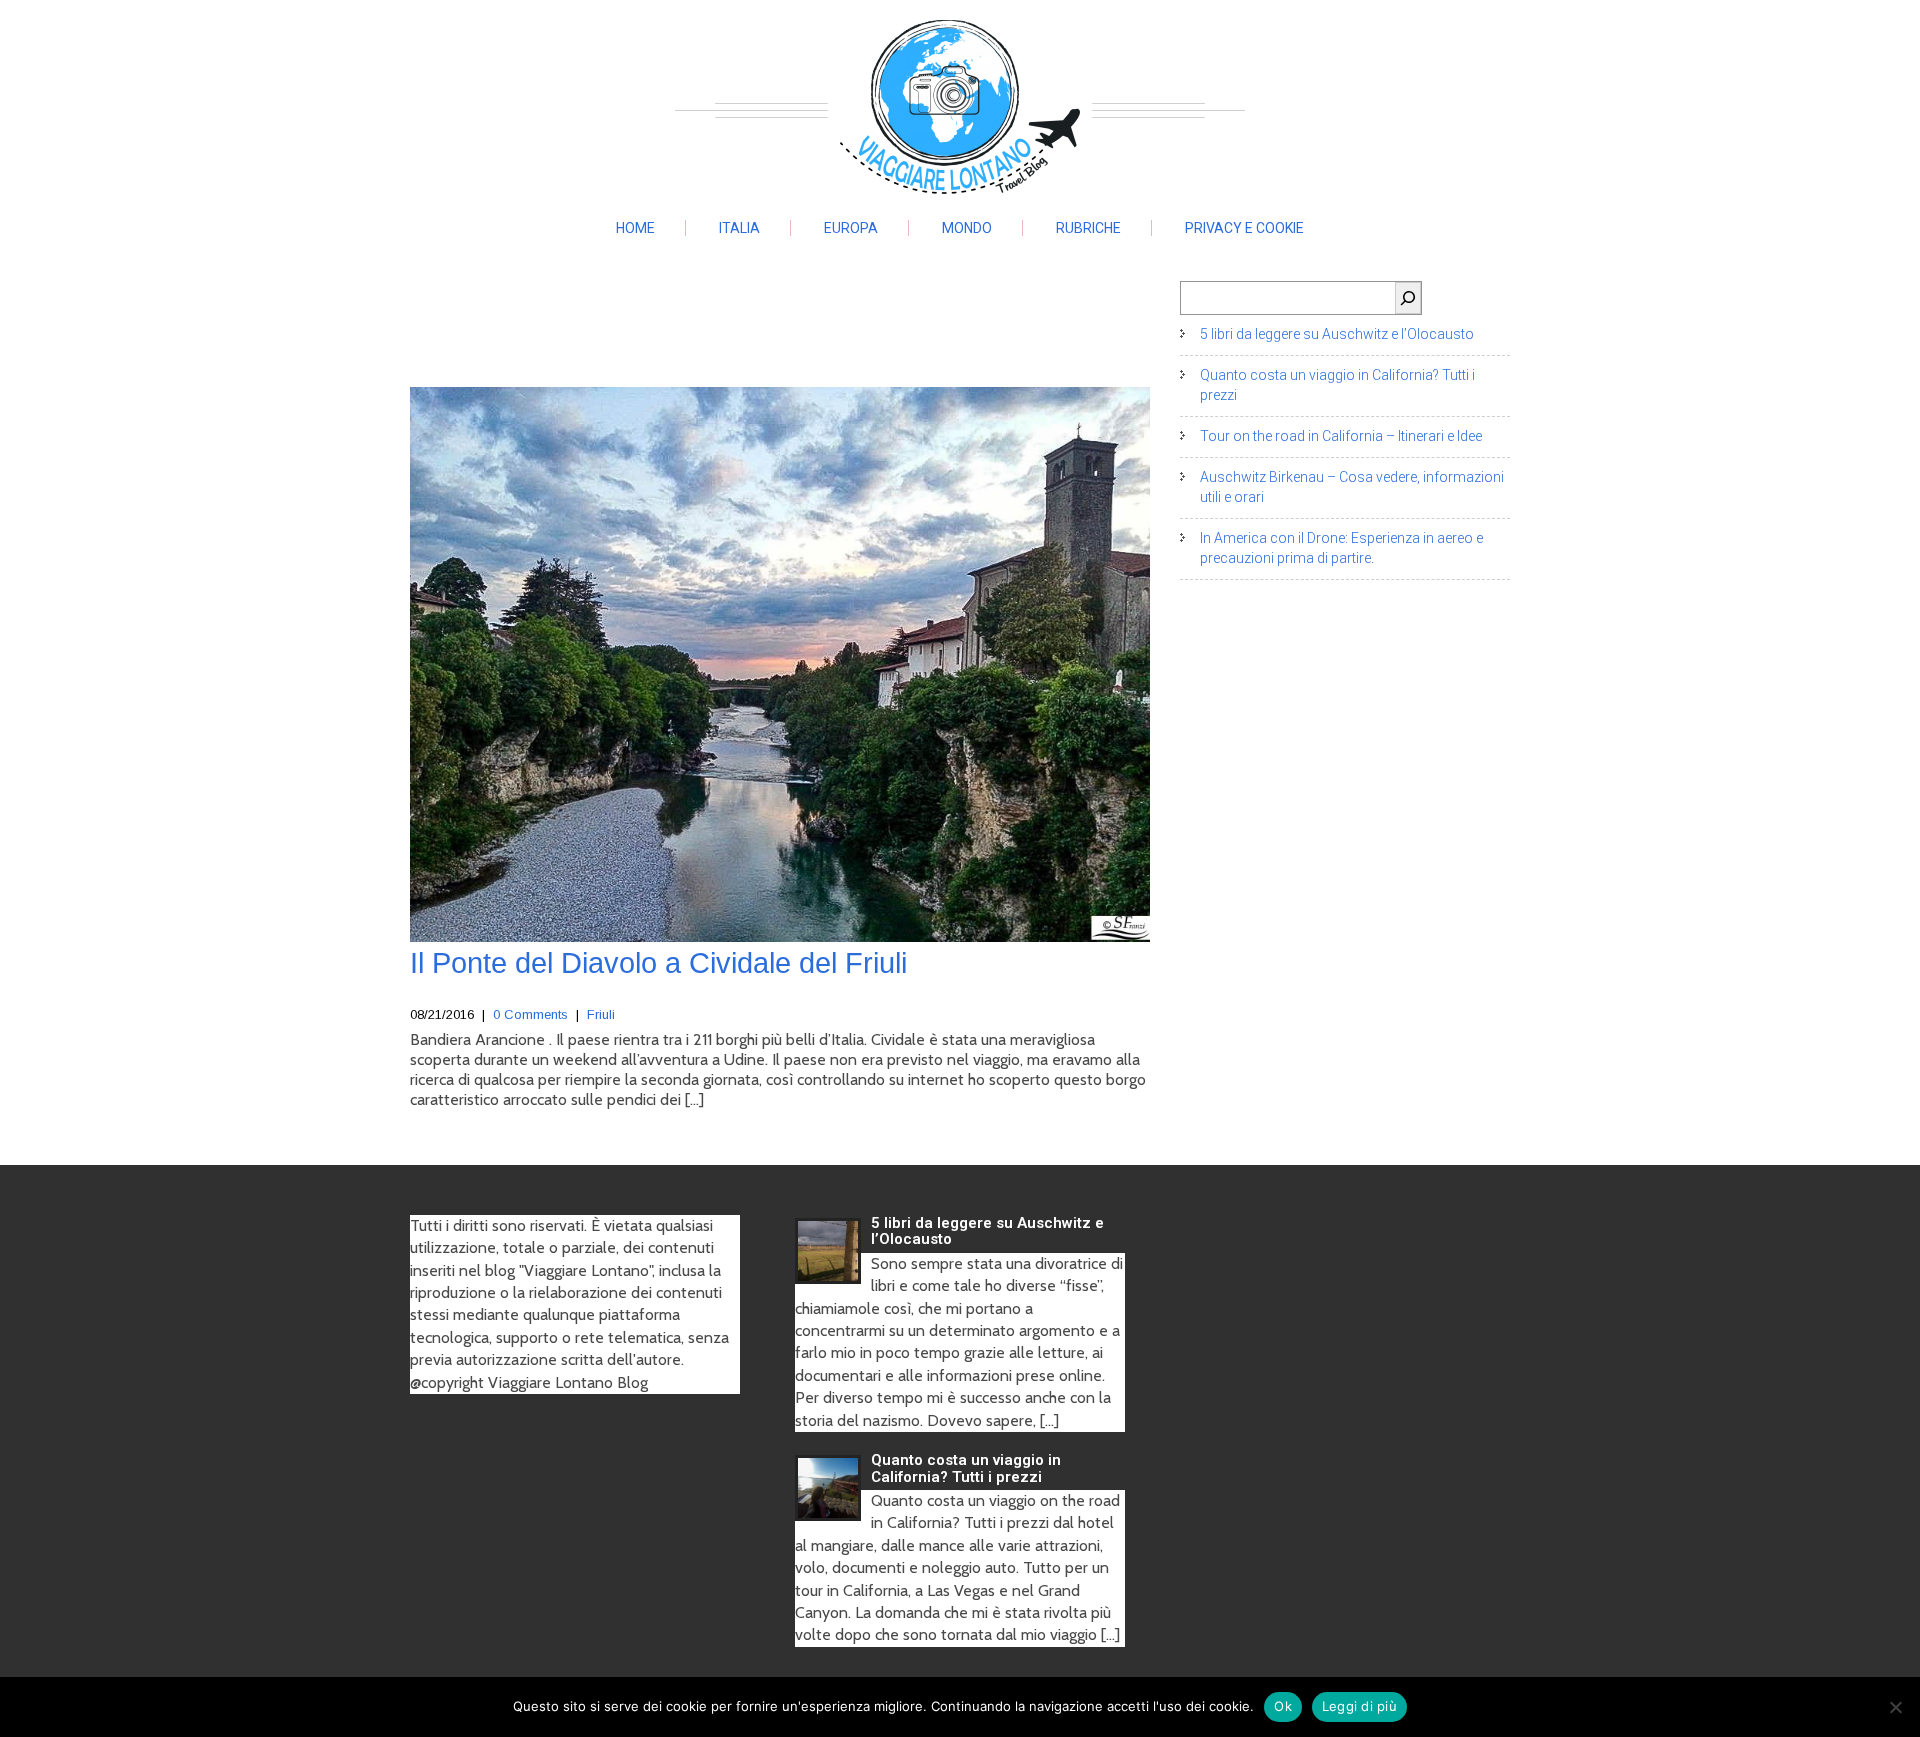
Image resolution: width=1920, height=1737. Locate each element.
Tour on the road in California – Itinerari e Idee (1341, 436)
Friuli (601, 1014)
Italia (739, 228)
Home (635, 228)
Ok (1283, 1706)
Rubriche (1088, 228)
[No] (1895, 1707)
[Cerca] (1408, 298)
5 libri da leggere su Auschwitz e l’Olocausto (1337, 334)
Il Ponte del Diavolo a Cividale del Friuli (658, 963)
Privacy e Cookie (1244, 228)
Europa (851, 228)
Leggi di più (1359, 1706)
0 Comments (530, 1014)
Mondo (967, 228)
